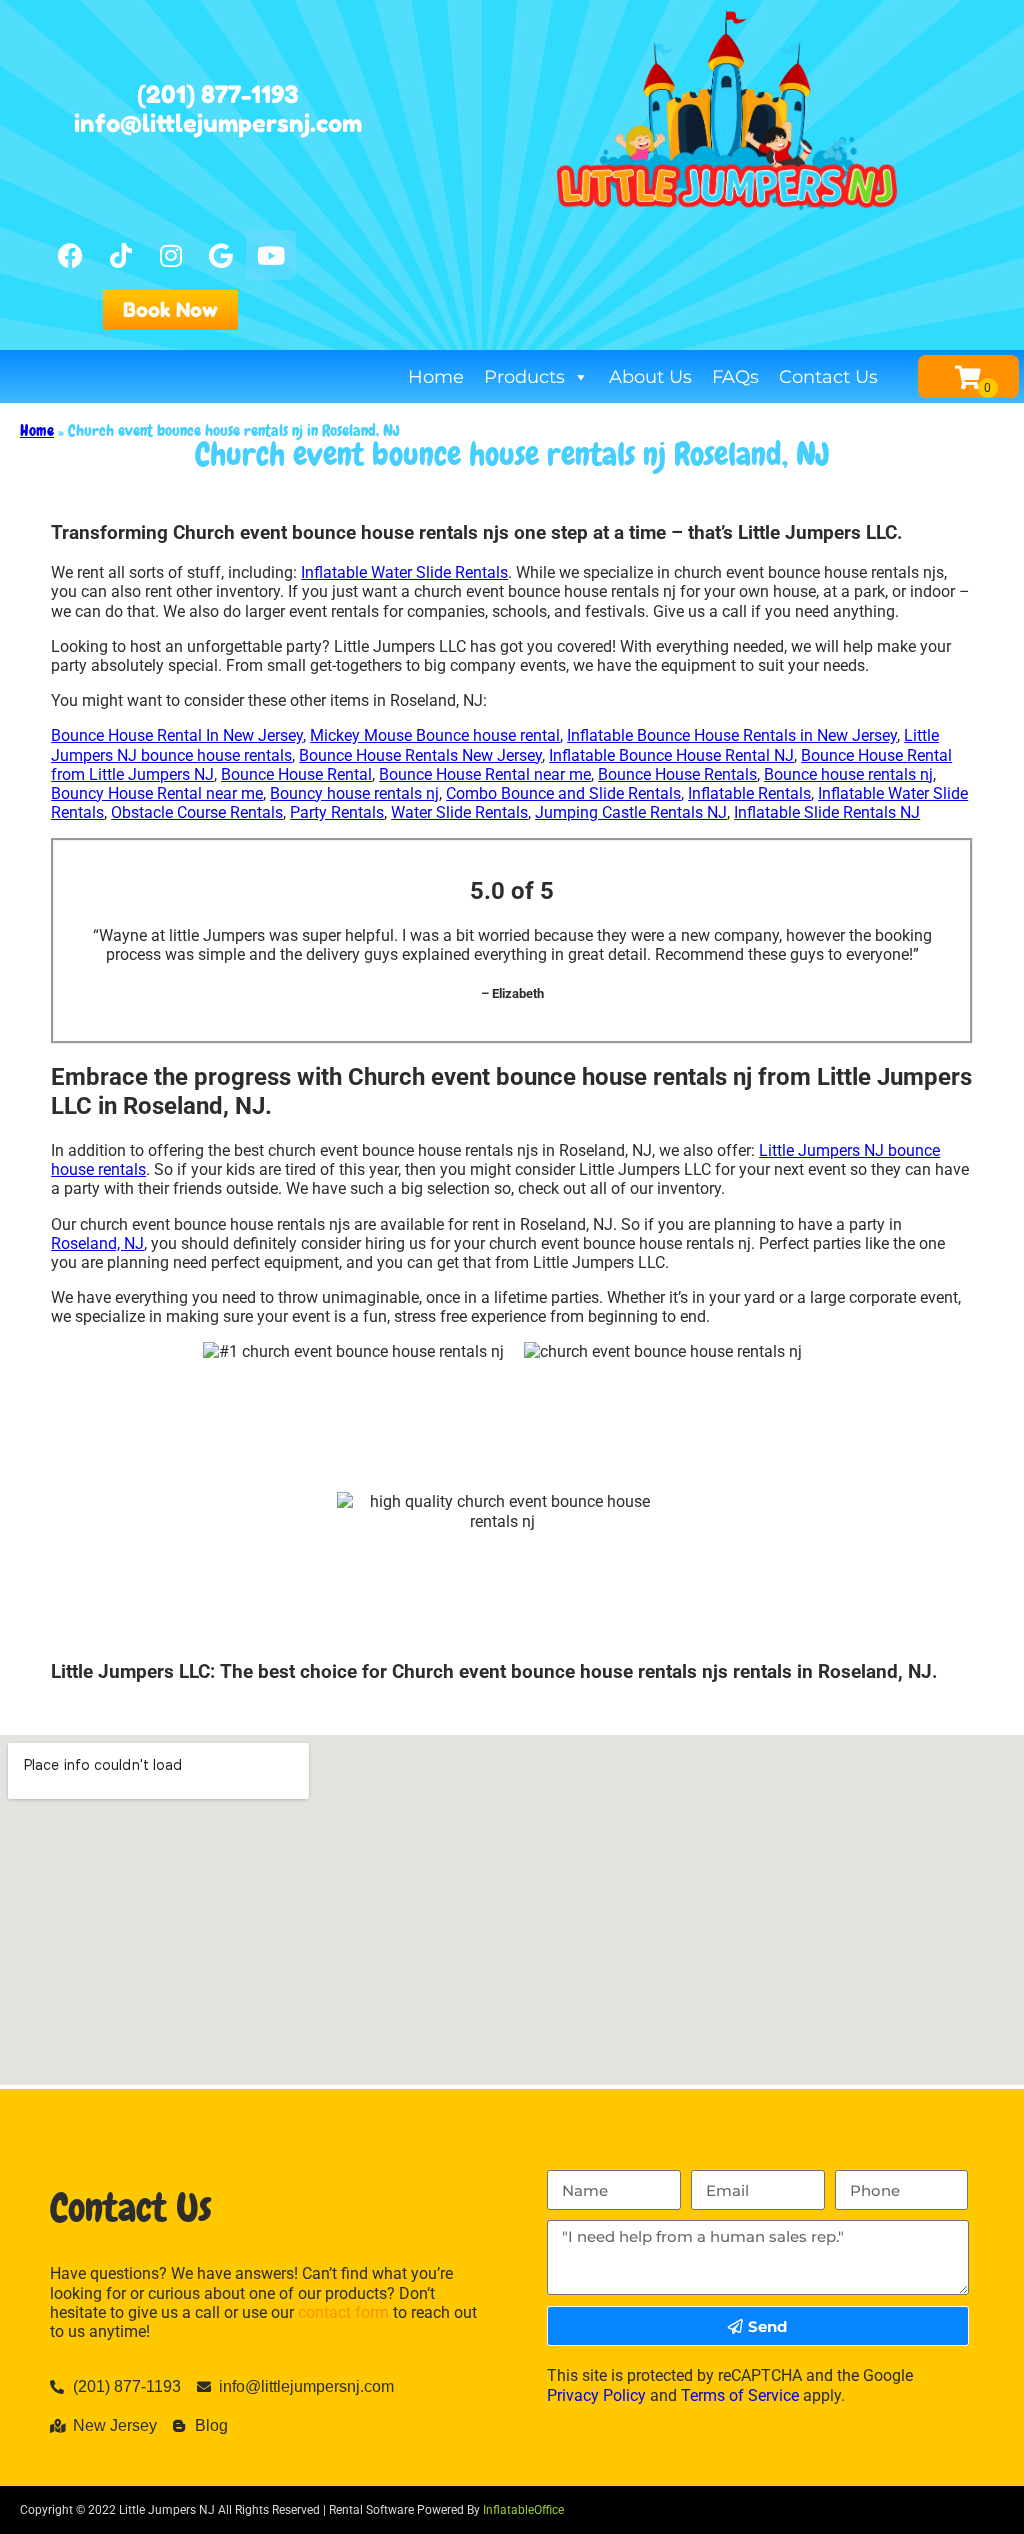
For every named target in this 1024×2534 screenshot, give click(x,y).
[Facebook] (71, 255)
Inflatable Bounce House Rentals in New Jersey (732, 735)
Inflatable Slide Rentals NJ (827, 812)
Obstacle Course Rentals (197, 812)
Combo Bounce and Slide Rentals (563, 793)
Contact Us (828, 377)
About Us (650, 377)
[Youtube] (271, 255)
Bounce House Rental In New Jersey (177, 735)
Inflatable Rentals (749, 793)
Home (436, 377)
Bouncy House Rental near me (157, 793)
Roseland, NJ (97, 1243)
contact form (343, 2312)
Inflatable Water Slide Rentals (404, 572)
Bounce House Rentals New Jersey (420, 755)
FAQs (735, 377)
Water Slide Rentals (459, 812)
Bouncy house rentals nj (354, 793)
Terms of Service (740, 2395)
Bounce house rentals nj (848, 774)
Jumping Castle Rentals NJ (631, 812)
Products (524, 377)
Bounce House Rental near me (485, 774)
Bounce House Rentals (677, 774)
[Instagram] (171, 255)
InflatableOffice (523, 2510)
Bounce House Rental (296, 774)
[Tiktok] (121, 255)
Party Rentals (337, 812)
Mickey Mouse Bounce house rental (435, 735)
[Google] (221, 255)
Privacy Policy (596, 2395)
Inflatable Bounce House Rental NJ (671, 755)
